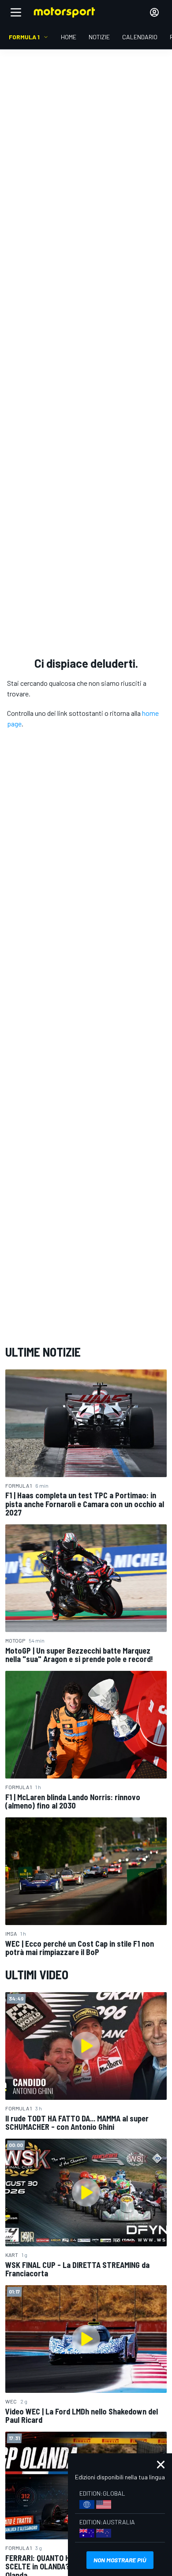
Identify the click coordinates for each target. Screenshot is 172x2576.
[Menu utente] (154, 12)
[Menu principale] (16, 12)
